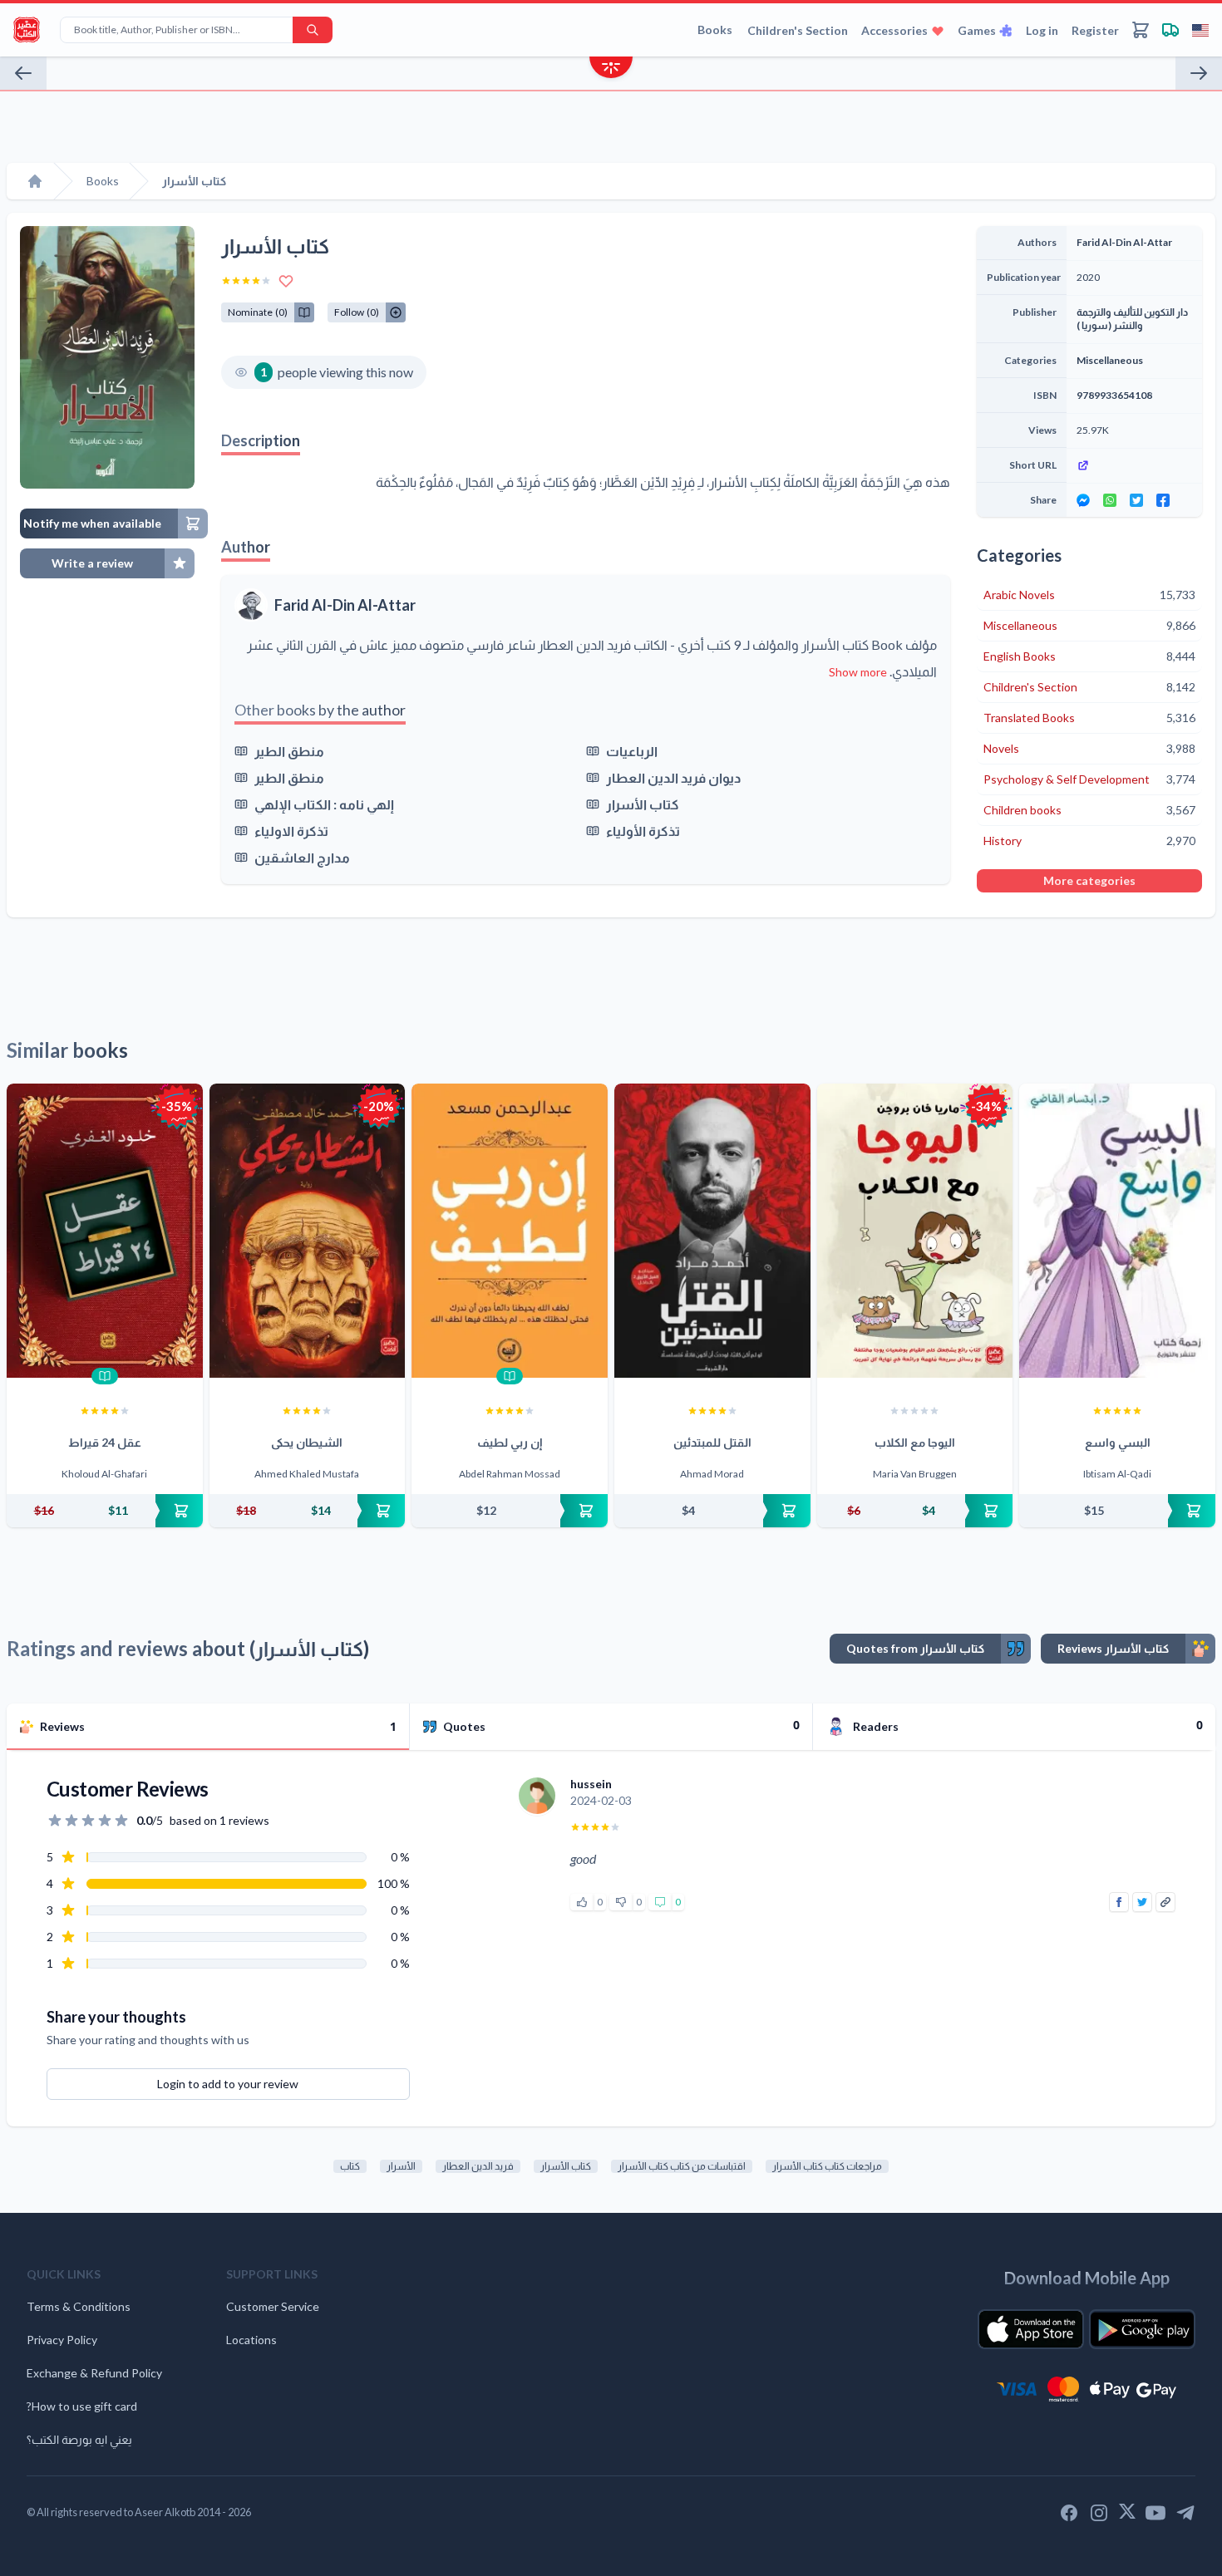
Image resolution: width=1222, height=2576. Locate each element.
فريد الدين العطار (478, 2166)
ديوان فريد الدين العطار (673, 777)
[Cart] (1141, 30)
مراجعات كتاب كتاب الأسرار (827, 2166)
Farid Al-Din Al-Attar (345, 605)
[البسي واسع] (1117, 1231)
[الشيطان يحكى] (308, 1231)
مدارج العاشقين (302, 857)
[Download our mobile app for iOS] (1031, 2329)
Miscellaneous (1110, 360)
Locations (251, 2340)
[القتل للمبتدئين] (712, 1231)
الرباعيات (632, 751)
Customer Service (273, 2306)
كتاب (350, 2166)
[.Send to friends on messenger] (1083, 500)
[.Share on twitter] (1136, 500)
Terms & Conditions (79, 2306)
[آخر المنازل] (23, 73)
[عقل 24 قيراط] (105, 1231)
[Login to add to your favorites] (286, 281)
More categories (1089, 880)
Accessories (894, 30)
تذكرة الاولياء (291, 831)
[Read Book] (105, 1376)
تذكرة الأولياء (643, 831)
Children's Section (798, 30)
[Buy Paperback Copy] (105, 1511)
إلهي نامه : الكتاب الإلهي (324, 804)
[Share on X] (1142, 1902)
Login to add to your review (228, 2084)
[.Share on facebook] (1163, 500)
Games (977, 30)
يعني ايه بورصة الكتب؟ (79, 2439)
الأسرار (401, 2166)
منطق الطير (289, 751)
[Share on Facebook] (1119, 1902)
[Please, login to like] (582, 1902)
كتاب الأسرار (643, 804)
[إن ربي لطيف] (510, 1231)
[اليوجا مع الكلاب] (915, 1231)
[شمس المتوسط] (1199, 73)
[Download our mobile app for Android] (1142, 2329)
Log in (1042, 30)
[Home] (35, 181)
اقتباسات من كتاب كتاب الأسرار (682, 2166)
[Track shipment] (1170, 30)
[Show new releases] (611, 69)
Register (1095, 30)
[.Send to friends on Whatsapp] (1110, 500)
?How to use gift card (82, 2406)
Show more (858, 672)
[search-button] (313, 30)
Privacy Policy (62, 2340)
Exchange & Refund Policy (94, 2373)
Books (715, 29)
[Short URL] (1134, 465)
